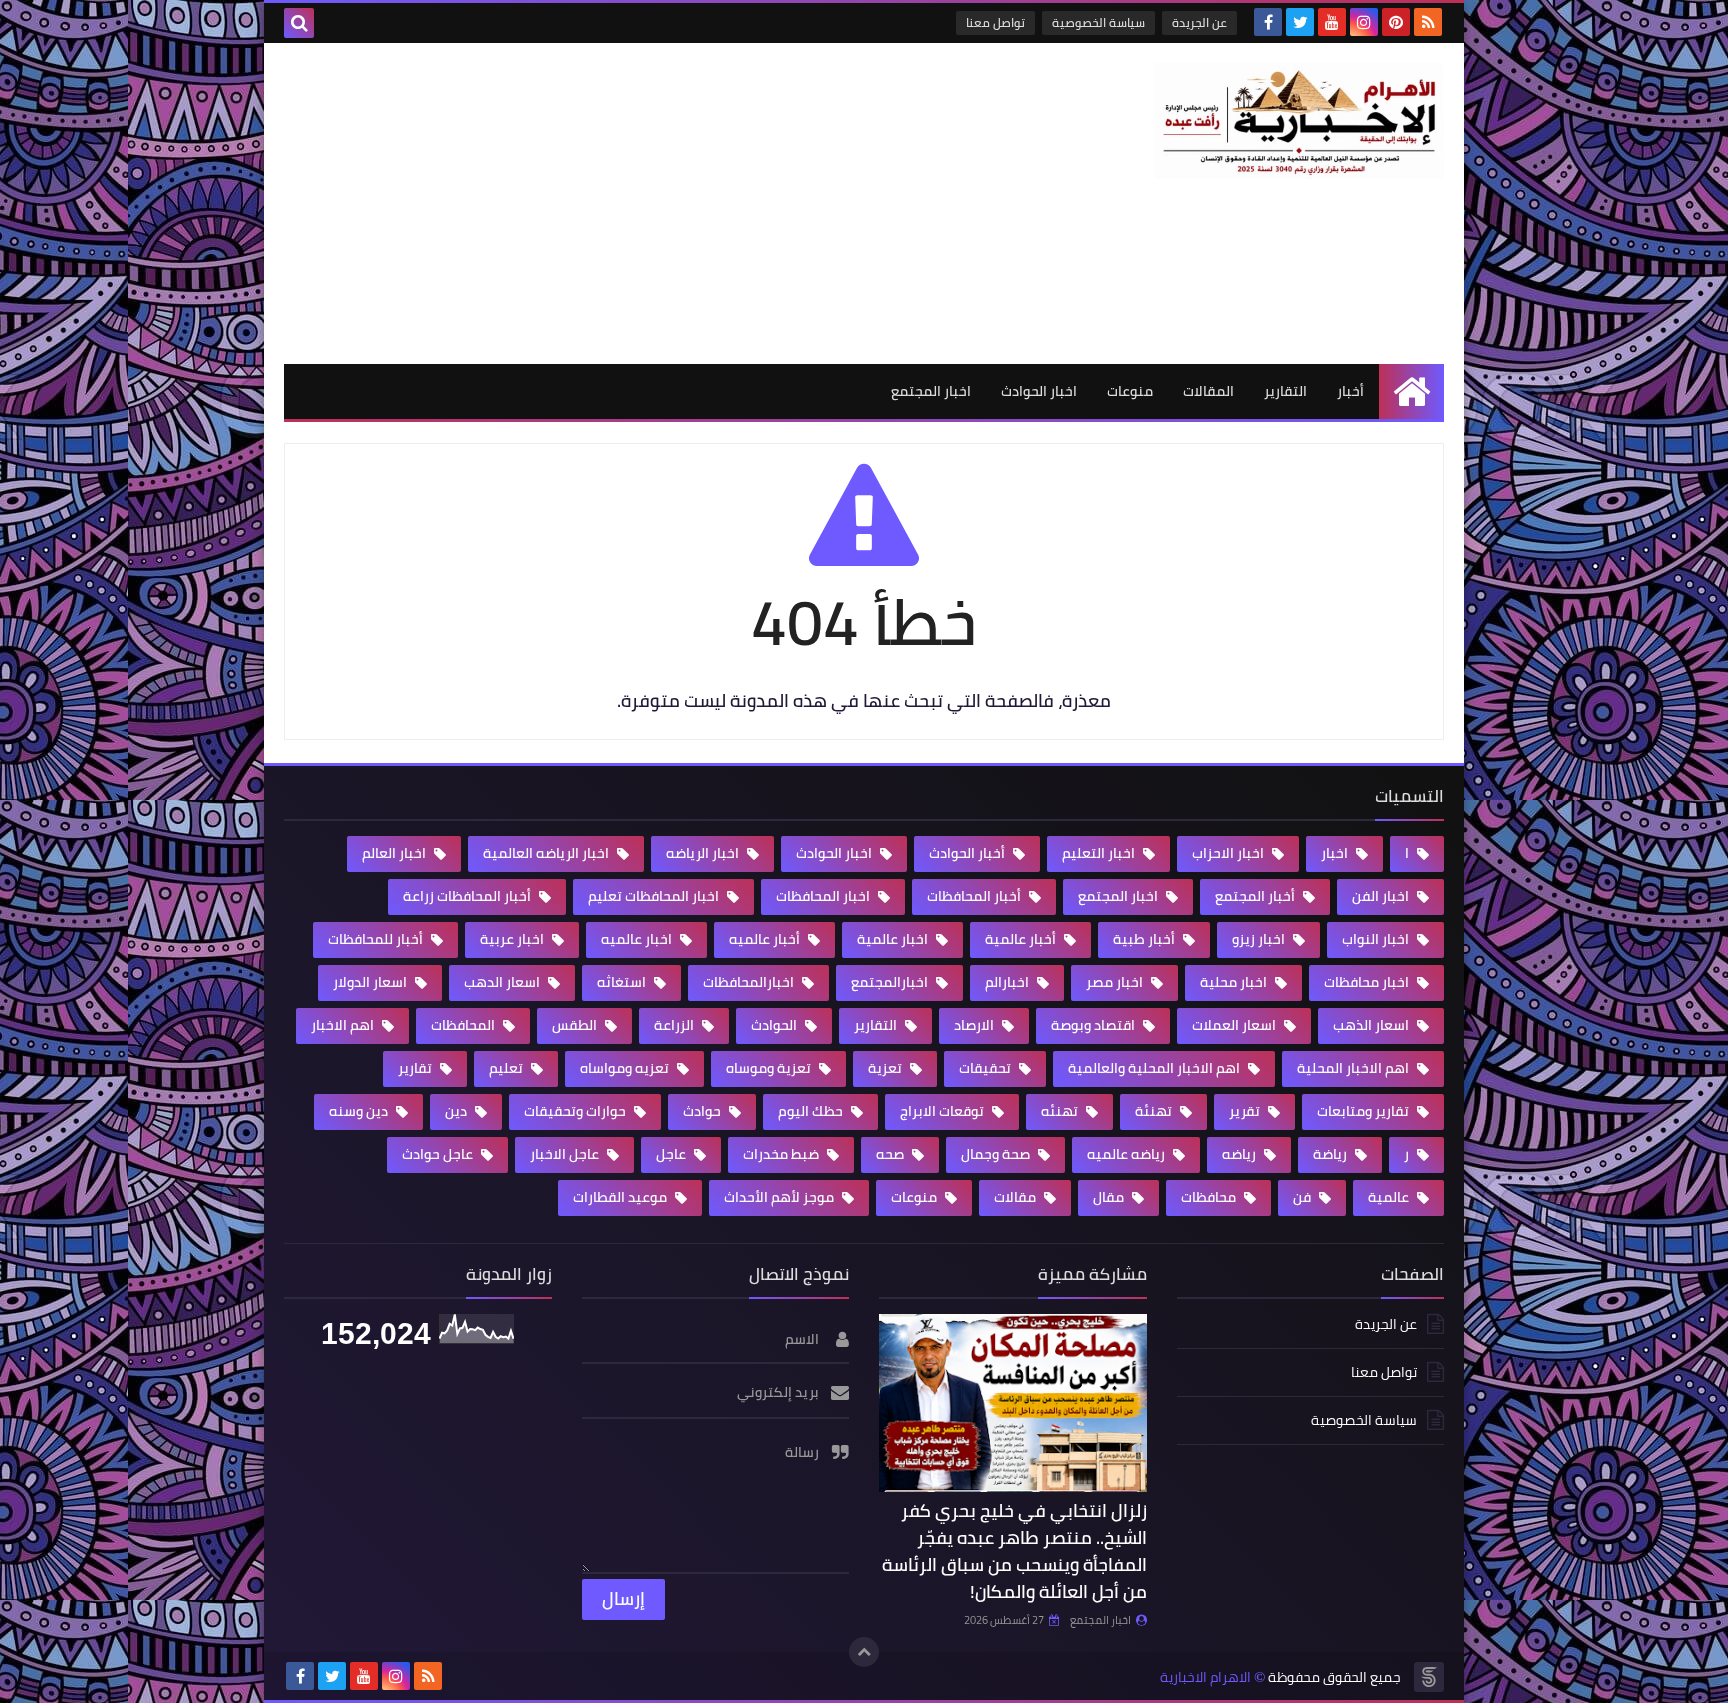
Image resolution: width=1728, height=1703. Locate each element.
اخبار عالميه (638, 939)
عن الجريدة (1199, 22)
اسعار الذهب (1372, 1025)
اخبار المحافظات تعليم (655, 896)
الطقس (576, 1025)
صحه (891, 1154)
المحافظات (464, 1025)
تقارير (416, 1068)
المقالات (1208, 391)
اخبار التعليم (1100, 853)
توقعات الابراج (943, 1111)
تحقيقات (986, 1068)
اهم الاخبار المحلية (1354, 1068)
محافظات (1210, 1197)
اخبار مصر (1116, 982)
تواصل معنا (995, 22)
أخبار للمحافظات (377, 939)
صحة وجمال (997, 1154)
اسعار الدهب (503, 982)
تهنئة (1155, 1111)
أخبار (1350, 391)
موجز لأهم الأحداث (780, 1197)
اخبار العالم (395, 853)
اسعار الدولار (371, 982)
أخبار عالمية (1022, 939)
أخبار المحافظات (975, 896)
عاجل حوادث (439, 1154)
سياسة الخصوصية (1098, 22)
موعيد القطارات (621, 1197)
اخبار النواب (1377, 939)
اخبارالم (1008, 982)
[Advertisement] (648, 203)
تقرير (1246, 1111)
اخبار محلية (1235, 982)
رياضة (1331, 1154)
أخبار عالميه (766, 939)
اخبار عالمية (894, 939)
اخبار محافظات (1368, 982)
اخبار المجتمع (931, 391)
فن (1303, 1197)
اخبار (1336, 853)
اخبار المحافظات (824, 896)
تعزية (886, 1068)
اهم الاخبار (344, 1025)
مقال (1110, 1197)
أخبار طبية (1145, 939)
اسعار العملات (1235, 1025)
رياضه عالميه (1127, 1154)
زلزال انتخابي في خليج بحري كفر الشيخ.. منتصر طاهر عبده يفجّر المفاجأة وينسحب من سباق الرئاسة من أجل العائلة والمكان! (1014, 1551)
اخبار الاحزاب (1229, 853)
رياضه (1240, 1154)
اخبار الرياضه (704, 853)
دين (457, 1111)
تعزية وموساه (770, 1068)
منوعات (1130, 391)
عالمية (1390, 1197)
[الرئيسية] (1411, 391)
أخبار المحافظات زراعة (468, 896)
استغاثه (623, 982)
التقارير (1285, 391)
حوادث (703, 1111)
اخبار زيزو (1260, 939)
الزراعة (675, 1025)
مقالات (1016, 1197)
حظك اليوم (812, 1111)
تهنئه (1061, 1111)
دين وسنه (360, 1111)
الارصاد (975, 1025)
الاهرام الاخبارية (1205, 1677)
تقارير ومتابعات (1364, 1111)
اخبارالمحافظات (750, 982)
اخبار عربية (513, 939)
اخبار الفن (1382, 896)
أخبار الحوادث (968, 853)
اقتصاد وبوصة (1094, 1025)
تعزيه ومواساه (626, 1068)
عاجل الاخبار (566, 1154)
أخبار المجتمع (1256, 896)
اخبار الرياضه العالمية (547, 853)
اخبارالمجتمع (891, 982)
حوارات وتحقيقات (576, 1111)
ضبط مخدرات (782, 1154)
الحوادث (775, 1025)
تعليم (507, 1068)
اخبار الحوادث (1039, 391)
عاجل (672, 1154)
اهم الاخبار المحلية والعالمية (1155, 1068)
